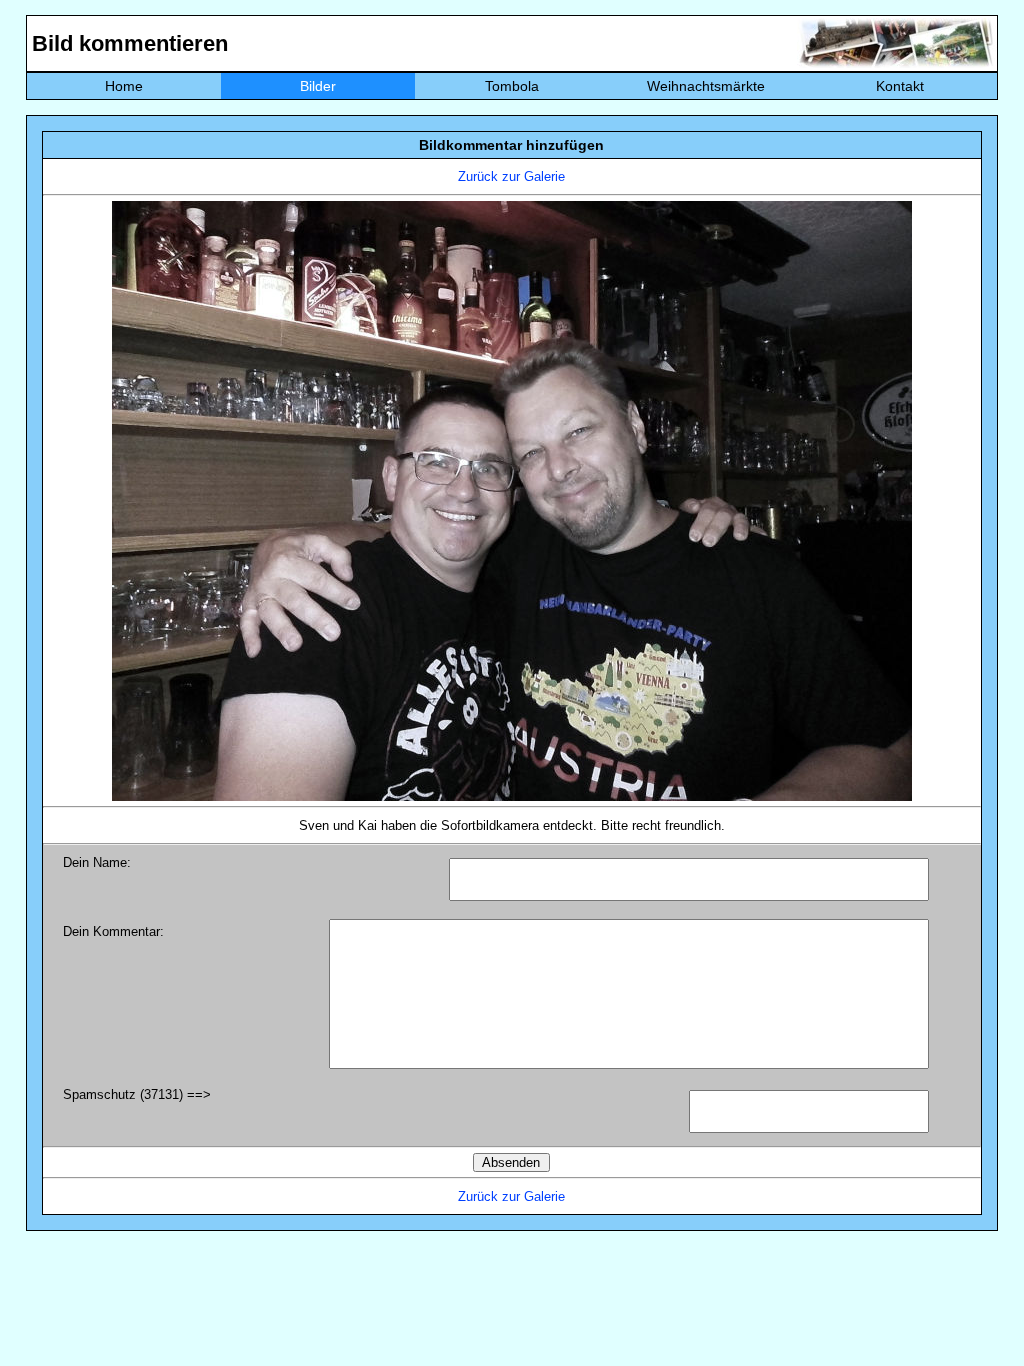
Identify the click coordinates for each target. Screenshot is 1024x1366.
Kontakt (900, 86)
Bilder (318, 86)
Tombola (512, 86)
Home (124, 86)
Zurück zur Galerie (511, 176)
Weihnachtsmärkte (706, 86)
